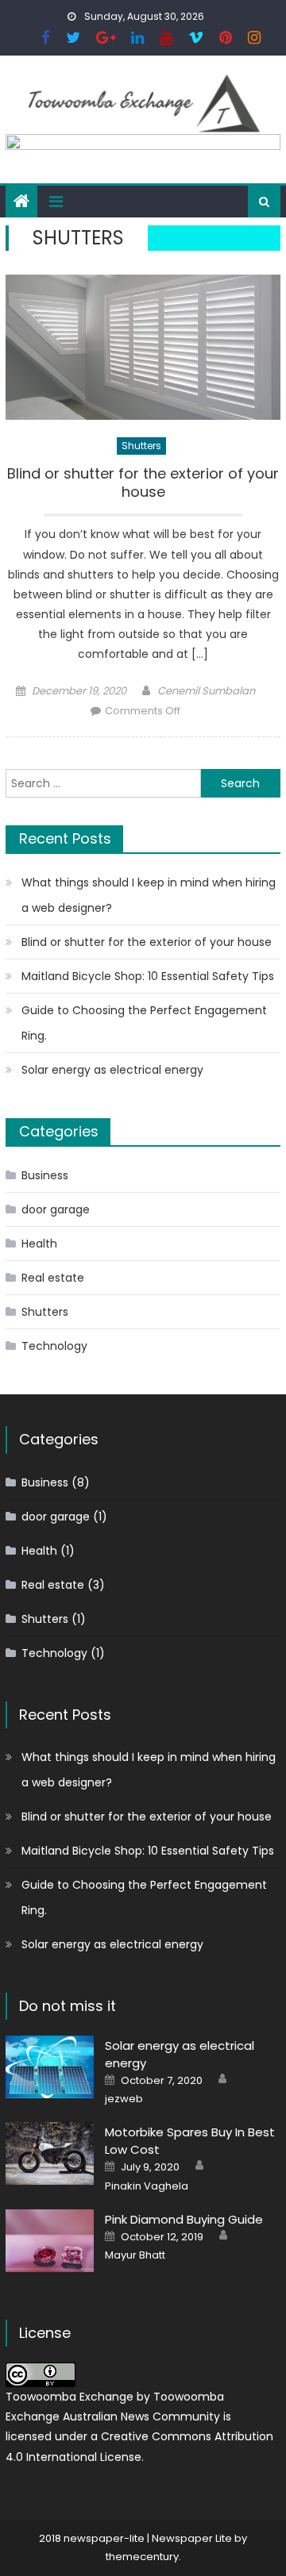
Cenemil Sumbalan (206, 691)
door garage (56, 1209)
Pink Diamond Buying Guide (184, 2219)
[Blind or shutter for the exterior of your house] (143, 347)
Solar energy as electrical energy (112, 1070)
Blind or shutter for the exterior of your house (143, 483)
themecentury (142, 2557)
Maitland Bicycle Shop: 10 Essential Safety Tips (148, 976)
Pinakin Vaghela (147, 2186)
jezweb (124, 2099)
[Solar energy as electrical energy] (50, 2067)
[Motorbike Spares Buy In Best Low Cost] (50, 2153)
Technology (54, 1346)
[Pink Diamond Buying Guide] (50, 2241)
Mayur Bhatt (135, 2255)
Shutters (141, 446)
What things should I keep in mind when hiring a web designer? (149, 895)
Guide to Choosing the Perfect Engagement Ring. (144, 1023)
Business (45, 1175)
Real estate (53, 1278)
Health (39, 1244)
